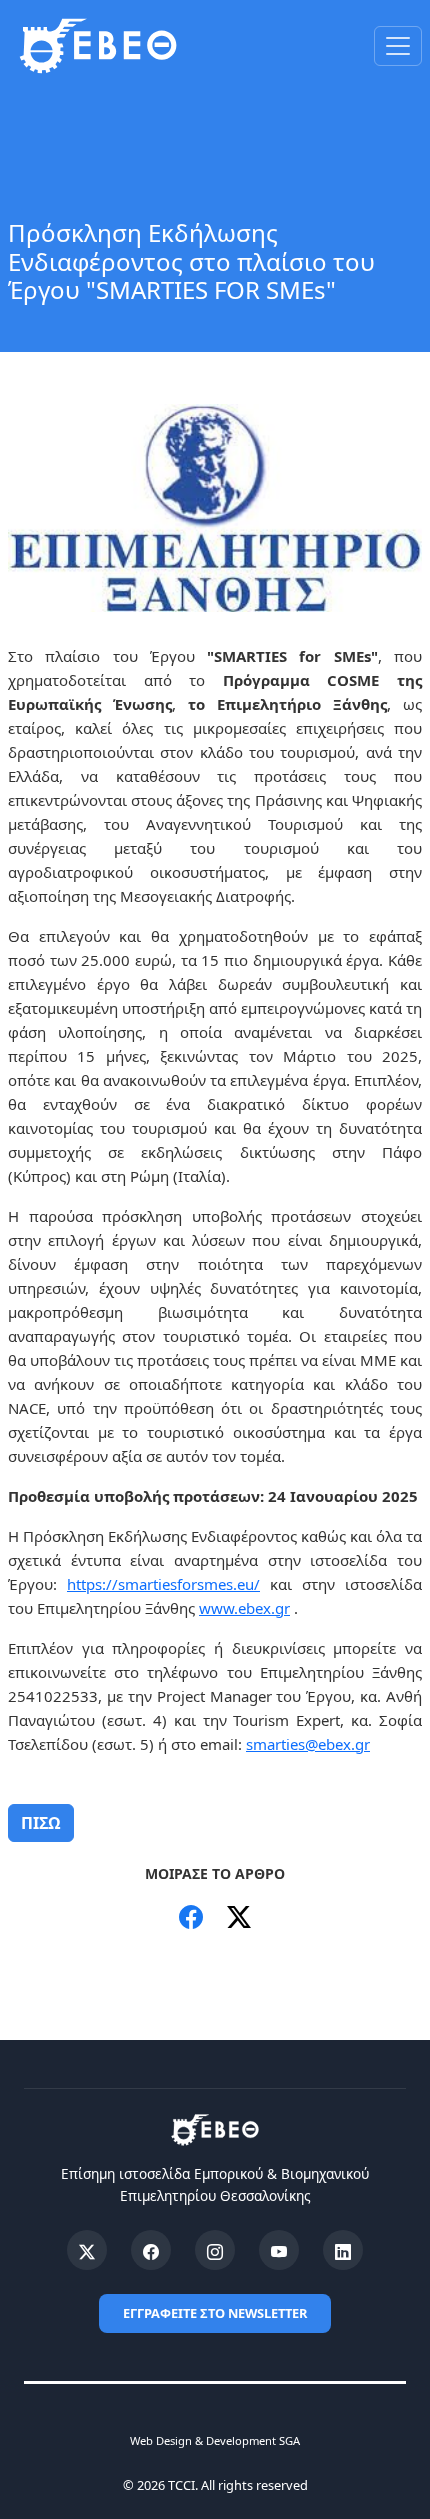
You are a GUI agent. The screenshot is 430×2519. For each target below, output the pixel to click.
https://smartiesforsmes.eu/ (163, 1584)
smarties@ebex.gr (308, 1744)
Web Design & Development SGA (215, 2440)
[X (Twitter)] (87, 2250)
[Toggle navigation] (398, 46)
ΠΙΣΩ (41, 1823)
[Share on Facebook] (191, 1917)
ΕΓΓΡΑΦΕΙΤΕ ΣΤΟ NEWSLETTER (215, 2313)
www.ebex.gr (244, 1608)
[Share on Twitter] (239, 1917)
